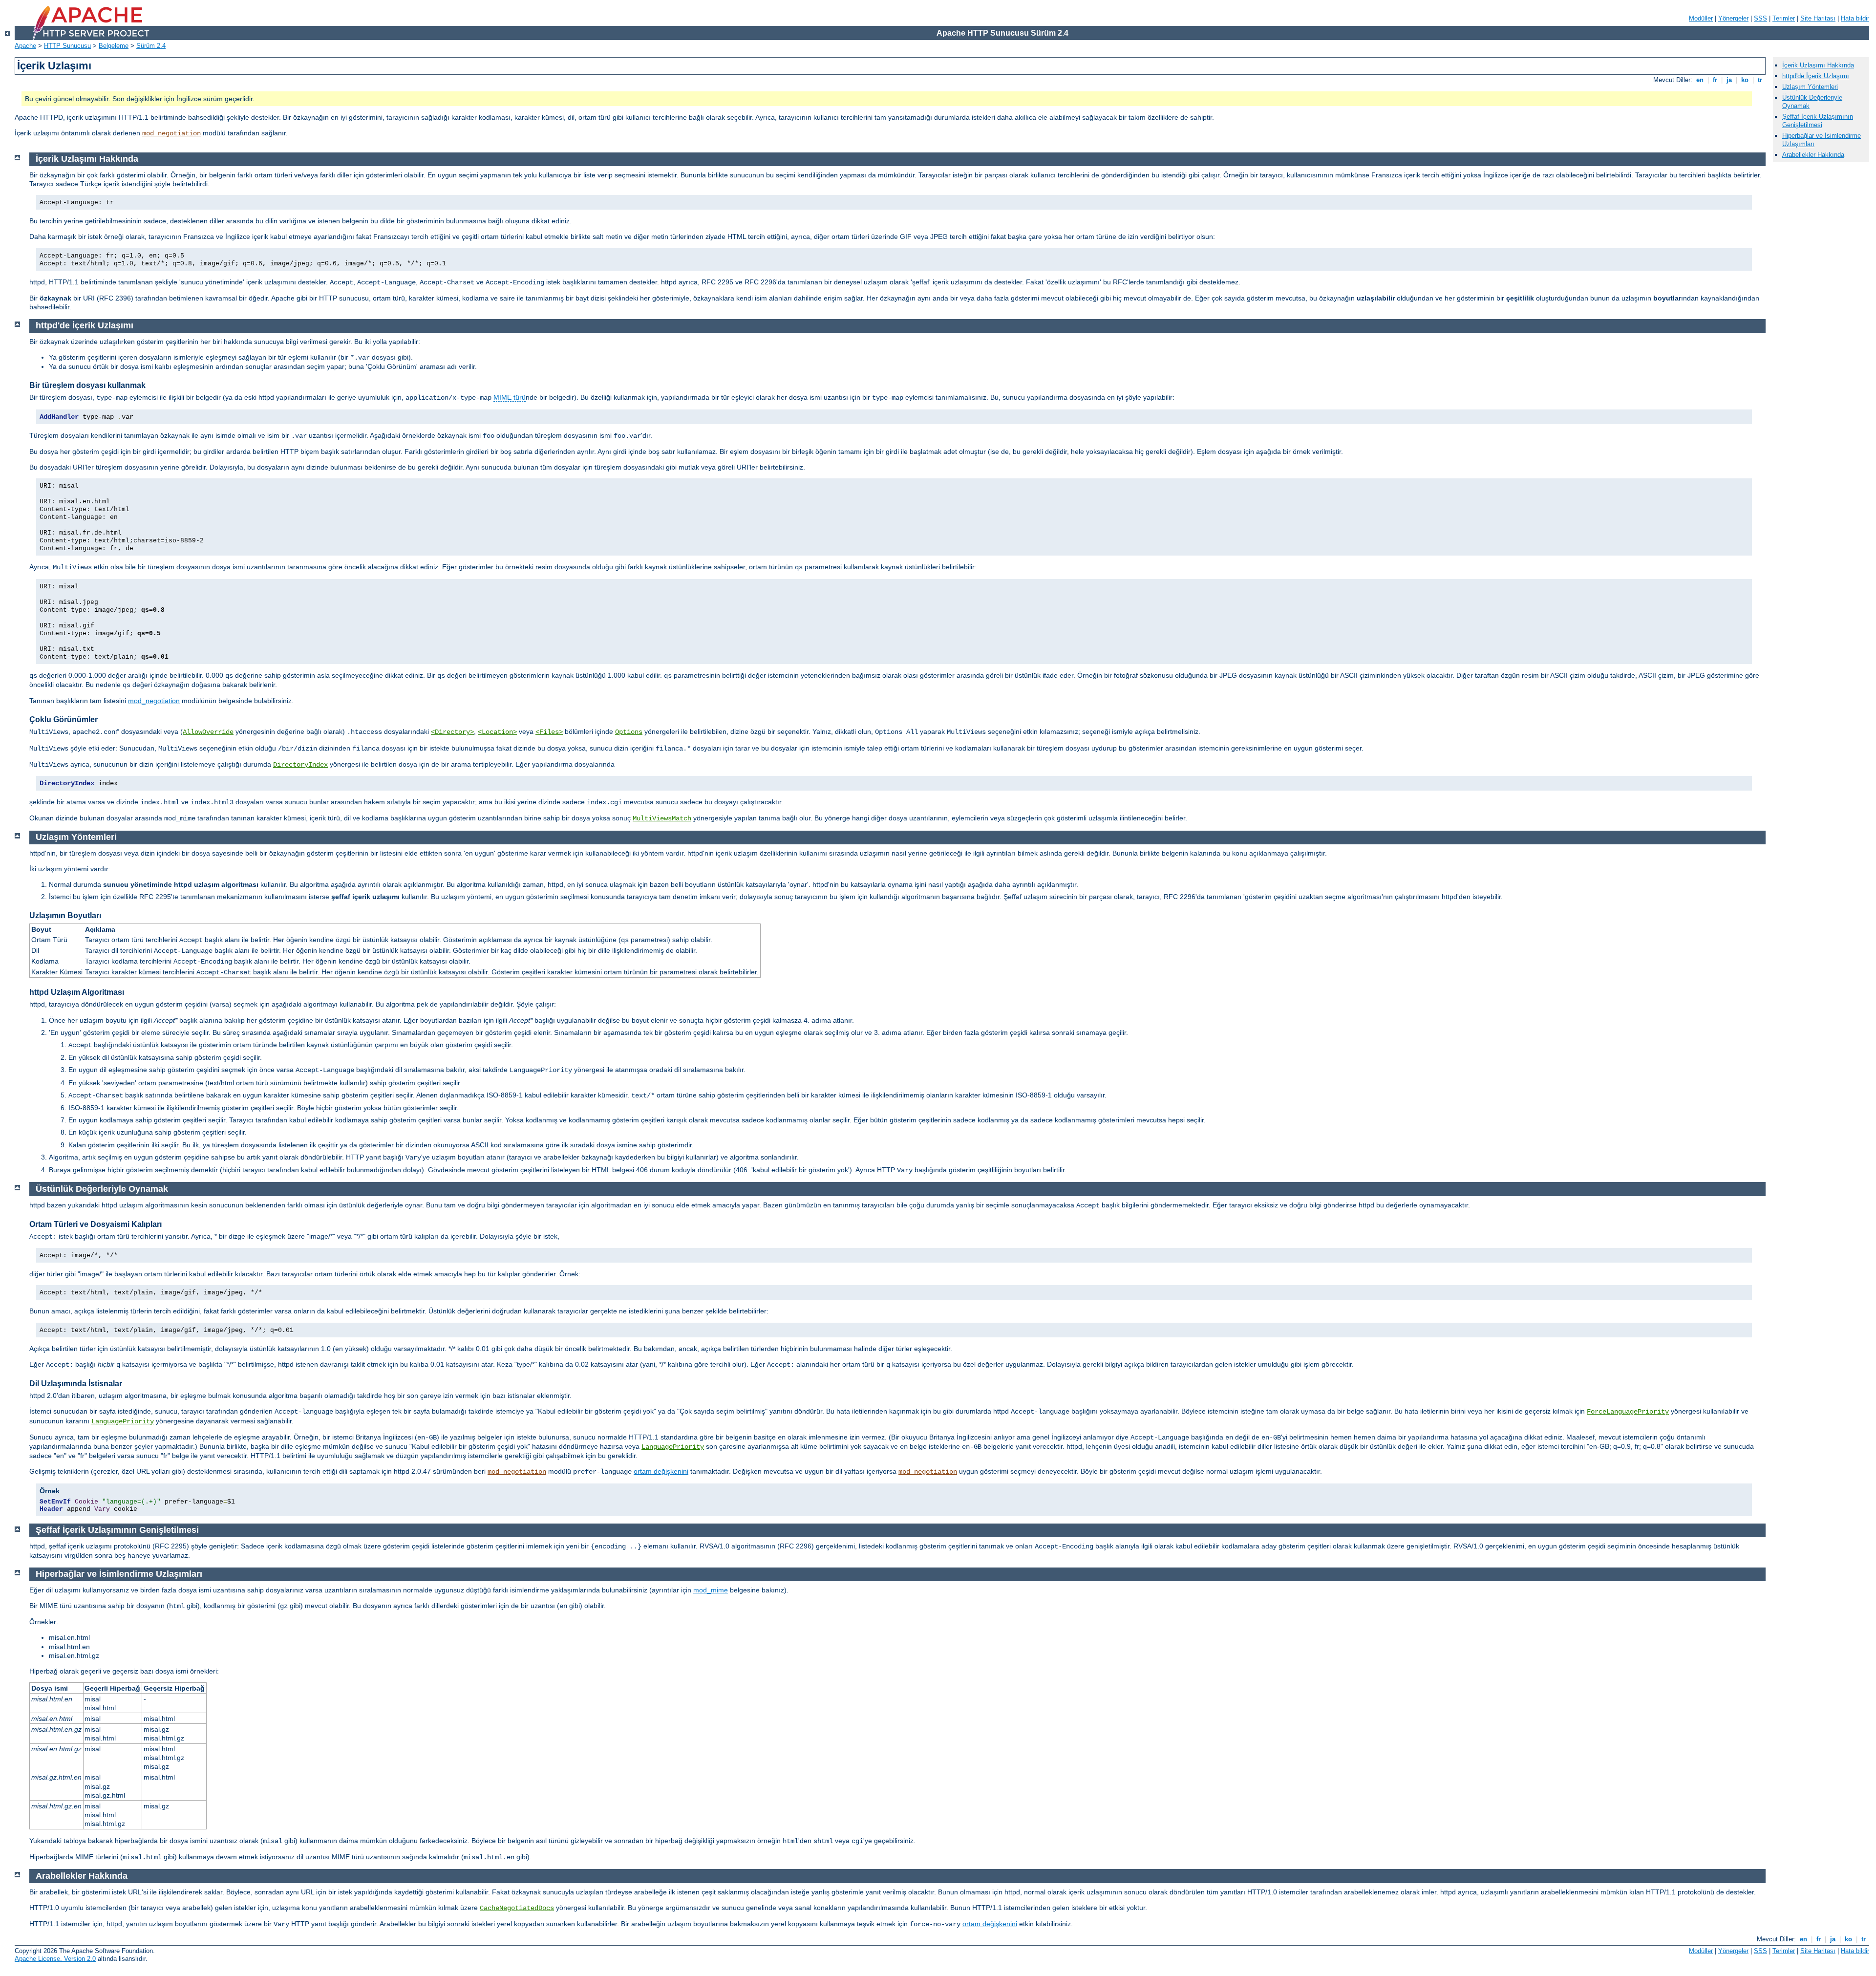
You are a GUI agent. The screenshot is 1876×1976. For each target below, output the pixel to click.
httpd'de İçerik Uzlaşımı (1816, 76)
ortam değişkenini (661, 1471)
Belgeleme (114, 46)
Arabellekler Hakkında (1813, 155)
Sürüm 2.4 (151, 46)
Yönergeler (1733, 18)
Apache (25, 46)
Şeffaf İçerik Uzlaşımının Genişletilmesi (1818, 121)
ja (1729, 80)
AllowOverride (208, 732)
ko (1745, 80)
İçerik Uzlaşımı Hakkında (1818, 65)
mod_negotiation (171, 133)
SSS (1760, 18)
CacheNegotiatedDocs (517, 1908)
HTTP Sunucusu (67, 46)
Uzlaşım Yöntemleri (1810, 87)
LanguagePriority (123, 1421)
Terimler (1784, 18)
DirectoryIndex (300, 765)
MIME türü (510, 397)
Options (629, 732)
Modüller (1701, 18)
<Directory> (452, 732)
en (1700, 80)
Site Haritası (1818, 18)
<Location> (497, 732)
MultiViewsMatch (662, 818)
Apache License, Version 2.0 (55, 1959)
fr (1715, 80)
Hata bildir (1855, 18)
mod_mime (711, 1590)
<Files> (549, 732)
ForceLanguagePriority (1628, 1412)
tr (1760, 80)
